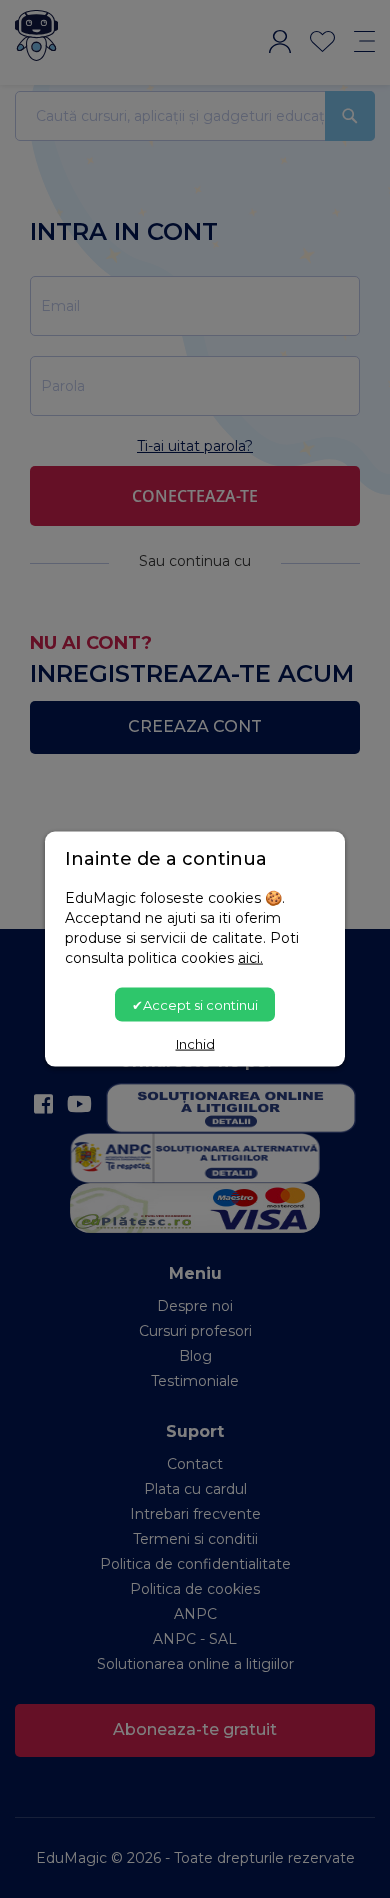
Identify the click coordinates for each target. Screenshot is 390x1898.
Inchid (195, 1044)
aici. (250, 957)
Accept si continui (200, 1004)
